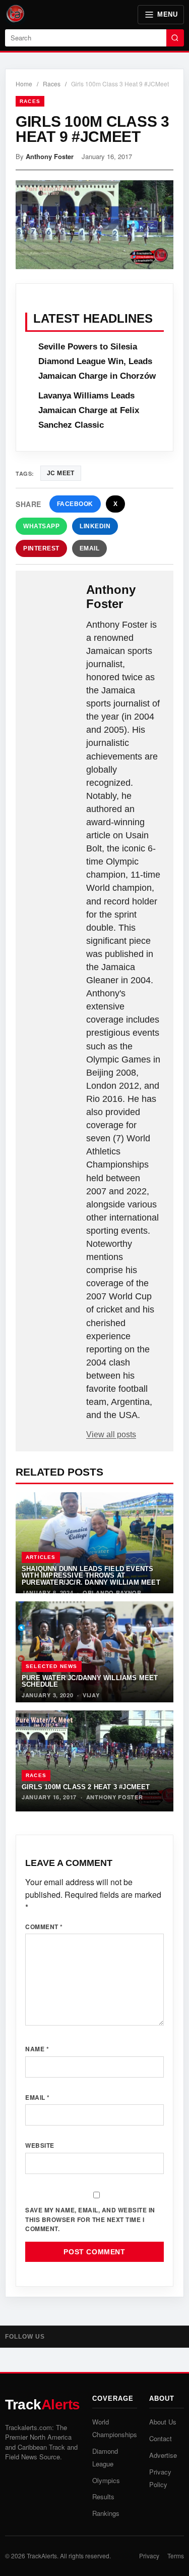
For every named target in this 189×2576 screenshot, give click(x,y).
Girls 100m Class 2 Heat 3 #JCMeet (86, 1787)
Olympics (106, 2480)
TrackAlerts (42, 2556)
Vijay (91, 1695)
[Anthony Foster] (52, 599)
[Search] (175, 38)
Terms (176, 2556)
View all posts (111, 1434)
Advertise (163, 2455)
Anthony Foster (50, 156)
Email (90, 548)
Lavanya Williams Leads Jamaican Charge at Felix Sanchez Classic (89, 410)
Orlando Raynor (112, 1593)
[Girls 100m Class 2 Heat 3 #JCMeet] (94, 1761)
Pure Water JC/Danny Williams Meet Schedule (90, 1681)
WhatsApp (41, 526)
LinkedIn (95, 526)
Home (24, 84)
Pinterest (41, 548)
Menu (167, 14)
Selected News (52, 1666)
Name (37, 2049)
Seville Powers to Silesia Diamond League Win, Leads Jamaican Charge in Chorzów (97, 361)
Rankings (106, 2513)
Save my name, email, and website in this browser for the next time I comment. (90, 2219)
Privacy (149, 2556)
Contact (161, 2438)
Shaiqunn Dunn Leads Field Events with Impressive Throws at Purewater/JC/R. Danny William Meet (91, 1576)
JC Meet (61, 473)
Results (103, 2496)
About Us (163, 2422)
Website (40, 2145)
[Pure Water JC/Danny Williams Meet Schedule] (94, 1652)
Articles (41, 1557)
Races (52, 84)
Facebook (75, 504)
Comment (44, 1927)
